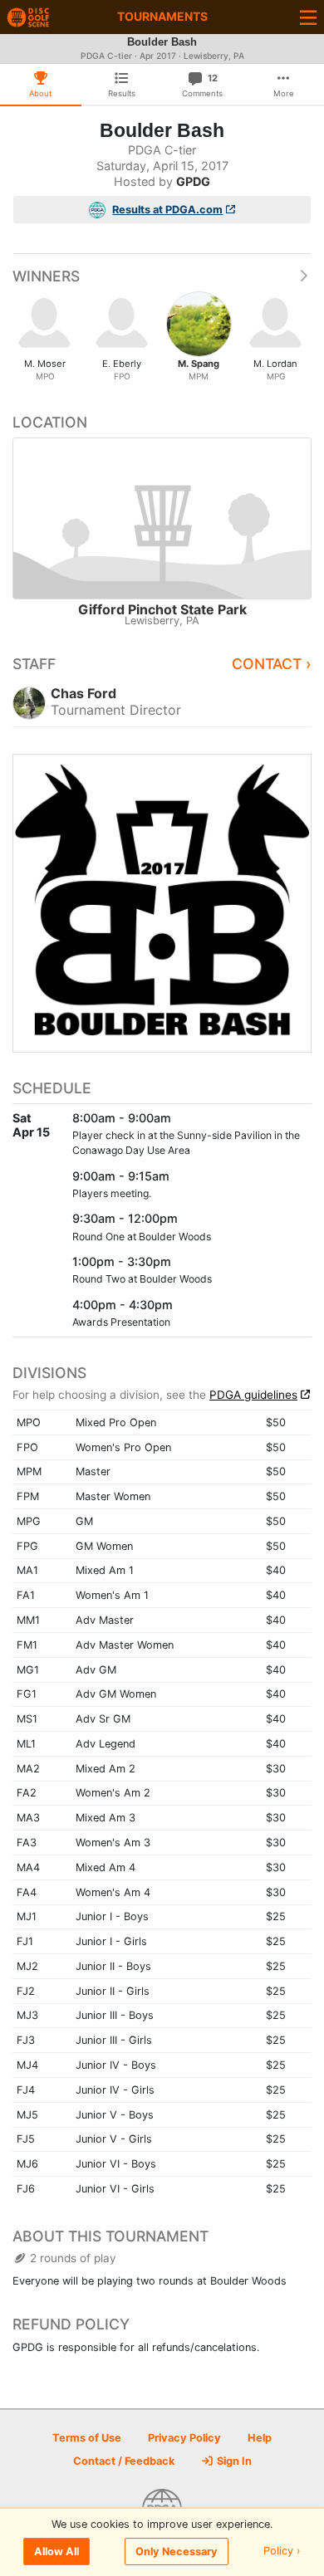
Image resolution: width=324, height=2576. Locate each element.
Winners (46, 276)
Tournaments (162, 16)
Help (260, 2438)
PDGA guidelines (253, 1395)
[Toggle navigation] (308, 17)
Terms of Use (87, 2438)
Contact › (272, 664)
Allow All (56, 2552)
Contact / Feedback (124, 2461)
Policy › (282, 2552)
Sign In (233, 2461)
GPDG (193, 181)
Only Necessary (177, 2552)
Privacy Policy (184, 2438)
